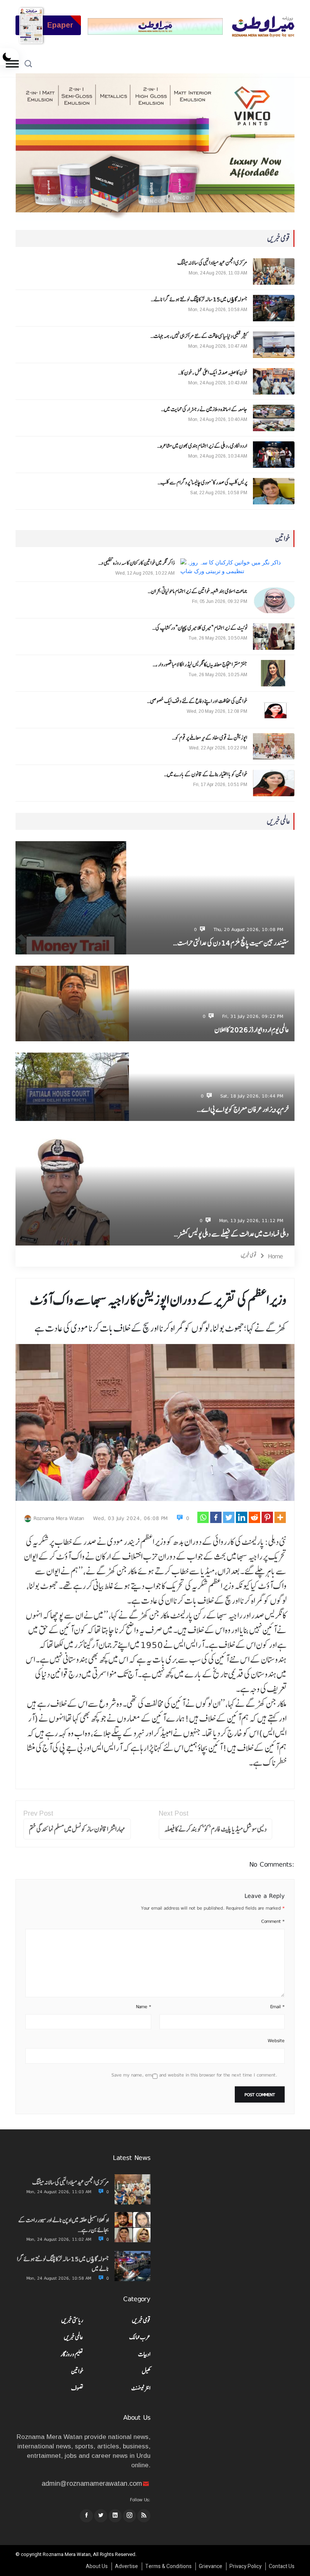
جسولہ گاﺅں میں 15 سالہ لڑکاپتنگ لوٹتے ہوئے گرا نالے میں (63, 2264)
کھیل (146, 2371)
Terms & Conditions (168, 2566)
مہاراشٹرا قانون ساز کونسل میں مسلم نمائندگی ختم (77, 1829)
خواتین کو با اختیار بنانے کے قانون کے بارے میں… (206, 774)
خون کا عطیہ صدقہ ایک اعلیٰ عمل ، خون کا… (213, 373)
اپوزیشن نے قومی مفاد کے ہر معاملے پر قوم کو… (210, 738)
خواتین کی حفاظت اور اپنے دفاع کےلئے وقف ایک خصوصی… (197, 701)
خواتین (77, 2371)
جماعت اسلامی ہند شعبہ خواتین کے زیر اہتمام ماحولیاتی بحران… (198, 591)
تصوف (77, 2388)
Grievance (211, 2566)
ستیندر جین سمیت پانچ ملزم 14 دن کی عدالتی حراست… (231, 943)
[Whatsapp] (203, 1517)
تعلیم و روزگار (72, 2354)
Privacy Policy (246, 2566)
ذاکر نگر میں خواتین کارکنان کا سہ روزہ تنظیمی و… (136, 563)
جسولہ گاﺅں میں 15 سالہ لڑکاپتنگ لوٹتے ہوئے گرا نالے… (199, 299)
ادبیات (144, 2354)
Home (276, 1256)
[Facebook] (216, 1517)
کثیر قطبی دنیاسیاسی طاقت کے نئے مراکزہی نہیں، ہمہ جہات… (199, 336)
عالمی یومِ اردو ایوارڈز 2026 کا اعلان (252, 1030)
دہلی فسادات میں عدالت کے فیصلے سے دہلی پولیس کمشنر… (231, 1234)
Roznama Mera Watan (59, 1518)
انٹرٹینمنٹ (141, 2388)
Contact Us (282, 2566)
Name (144, 2007)
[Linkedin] (242, 1517)
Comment (273, 1921)
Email (277, 2007)
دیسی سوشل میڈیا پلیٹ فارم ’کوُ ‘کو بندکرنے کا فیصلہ (215, 1829)
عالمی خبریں (74, 2337)
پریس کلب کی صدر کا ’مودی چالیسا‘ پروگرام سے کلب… (202, 483)
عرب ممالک (140, 2337)
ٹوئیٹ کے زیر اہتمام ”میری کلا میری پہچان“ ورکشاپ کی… (200, 628)
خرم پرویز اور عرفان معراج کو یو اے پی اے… (243, 1109)
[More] (280, 1517)
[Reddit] (254, 1517)
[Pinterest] (267, 1517)
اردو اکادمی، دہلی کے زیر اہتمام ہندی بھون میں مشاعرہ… (202, 446)
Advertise (126, 2566)
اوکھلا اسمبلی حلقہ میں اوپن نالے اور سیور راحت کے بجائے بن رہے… (64, 2225)
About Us (97, 2566)
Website (276, 2041)
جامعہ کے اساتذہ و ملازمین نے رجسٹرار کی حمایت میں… (204, 409)
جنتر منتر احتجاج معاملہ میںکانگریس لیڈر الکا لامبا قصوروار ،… (200, 664)
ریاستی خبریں (72, 2320)
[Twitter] (229, 1517)
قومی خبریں (249, 1255)
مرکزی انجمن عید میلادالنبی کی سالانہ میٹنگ (212, 263)
